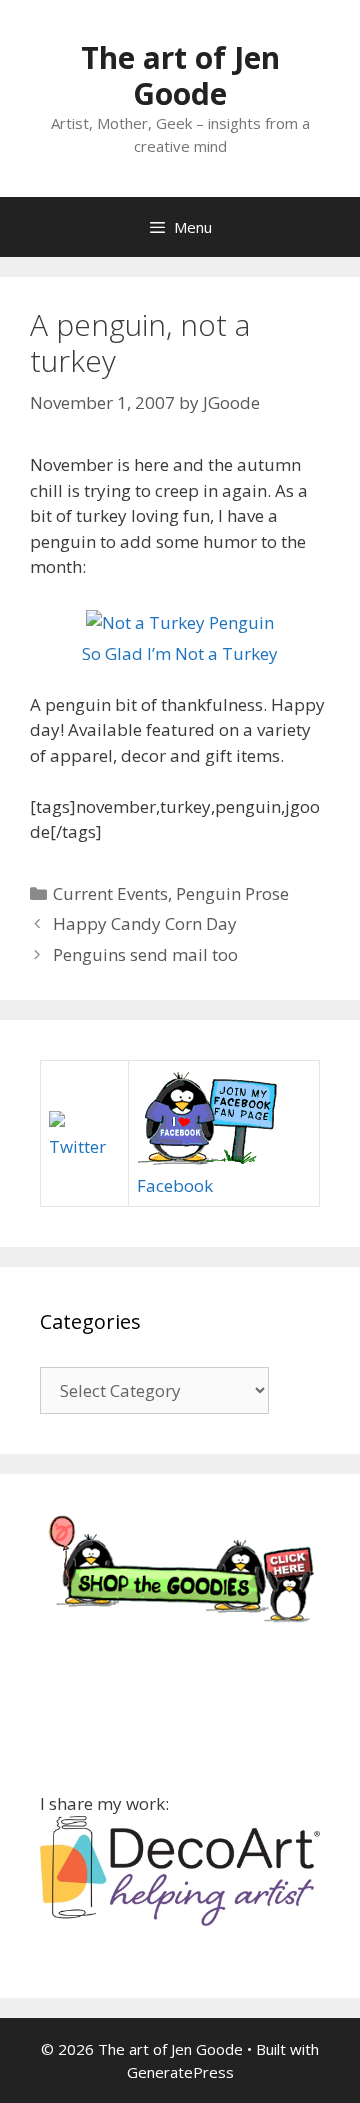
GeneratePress (180, 2072)
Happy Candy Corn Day (145, 923)
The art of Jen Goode (180, 75)
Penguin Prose (232, 893)
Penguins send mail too (145, 954)
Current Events (110, 893)
